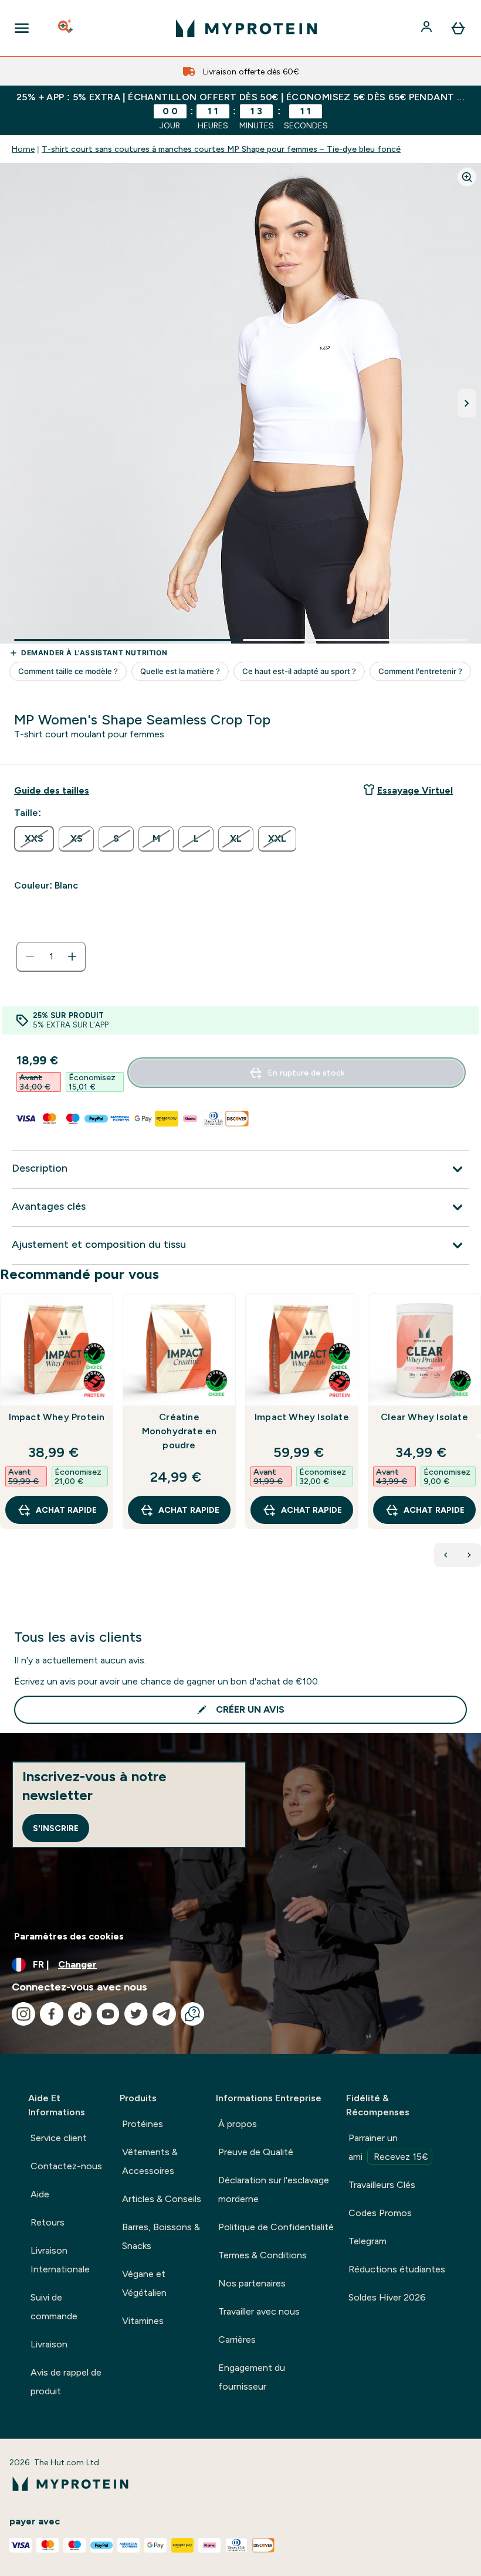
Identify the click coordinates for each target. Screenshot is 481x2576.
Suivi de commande (54, 2307)
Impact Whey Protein (57, 1417)
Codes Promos (380, 2213)
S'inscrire (56, 1828)
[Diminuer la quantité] (30, 957)
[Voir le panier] (458, 28)
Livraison (49, 2344)
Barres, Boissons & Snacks (161, 2236)
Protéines (143, 2124)
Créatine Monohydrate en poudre (179, 1431)
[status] (51, 957)
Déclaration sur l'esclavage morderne (274, 2189)
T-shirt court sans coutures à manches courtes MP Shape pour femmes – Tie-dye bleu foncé (221, 149)
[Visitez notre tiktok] (80, 2014)
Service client (59, 2138)
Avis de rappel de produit (66, 2382)
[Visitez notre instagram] (23, 2014)
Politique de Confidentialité (276, 2227)
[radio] (34, 839)
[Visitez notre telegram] (164, 2014)
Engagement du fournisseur (252, 2377)
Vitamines (143, 2321)
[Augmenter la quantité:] (72, 957)
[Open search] (66, 28)
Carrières (237, 2340)
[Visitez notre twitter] (136, 2014)
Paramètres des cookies (69, 1936)
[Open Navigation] (22, 28)
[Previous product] (446, 1555)
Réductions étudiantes (397, 2269)
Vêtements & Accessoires (150, 2161)
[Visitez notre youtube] (108, 2014)
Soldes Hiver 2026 (387, 2297)
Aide (40, 2194)
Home (23, 149)
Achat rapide (66, 1510)
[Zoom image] (467, 177)
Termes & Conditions (262, 2255)
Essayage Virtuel (415, 790)
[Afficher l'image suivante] (467, 403)
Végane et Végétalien (144, 2283)
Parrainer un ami (388, 2147)
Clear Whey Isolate (424, 1417)
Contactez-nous (66, 2166)
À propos (238, 2124)
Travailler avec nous (259, 2311)
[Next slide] (479, 1437)
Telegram (367, 2241)
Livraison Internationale (60, 2260)
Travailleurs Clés (382, 2185)
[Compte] (428, 28)
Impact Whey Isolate (302, 1417)
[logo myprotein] (246, 28)
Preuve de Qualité (256, 2152)
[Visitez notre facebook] (52, 2014)
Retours (48, 2222)
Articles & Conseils (162, 2199)
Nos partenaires (252, 2283)
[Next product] (469, 1555)
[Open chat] (192, 2014)
